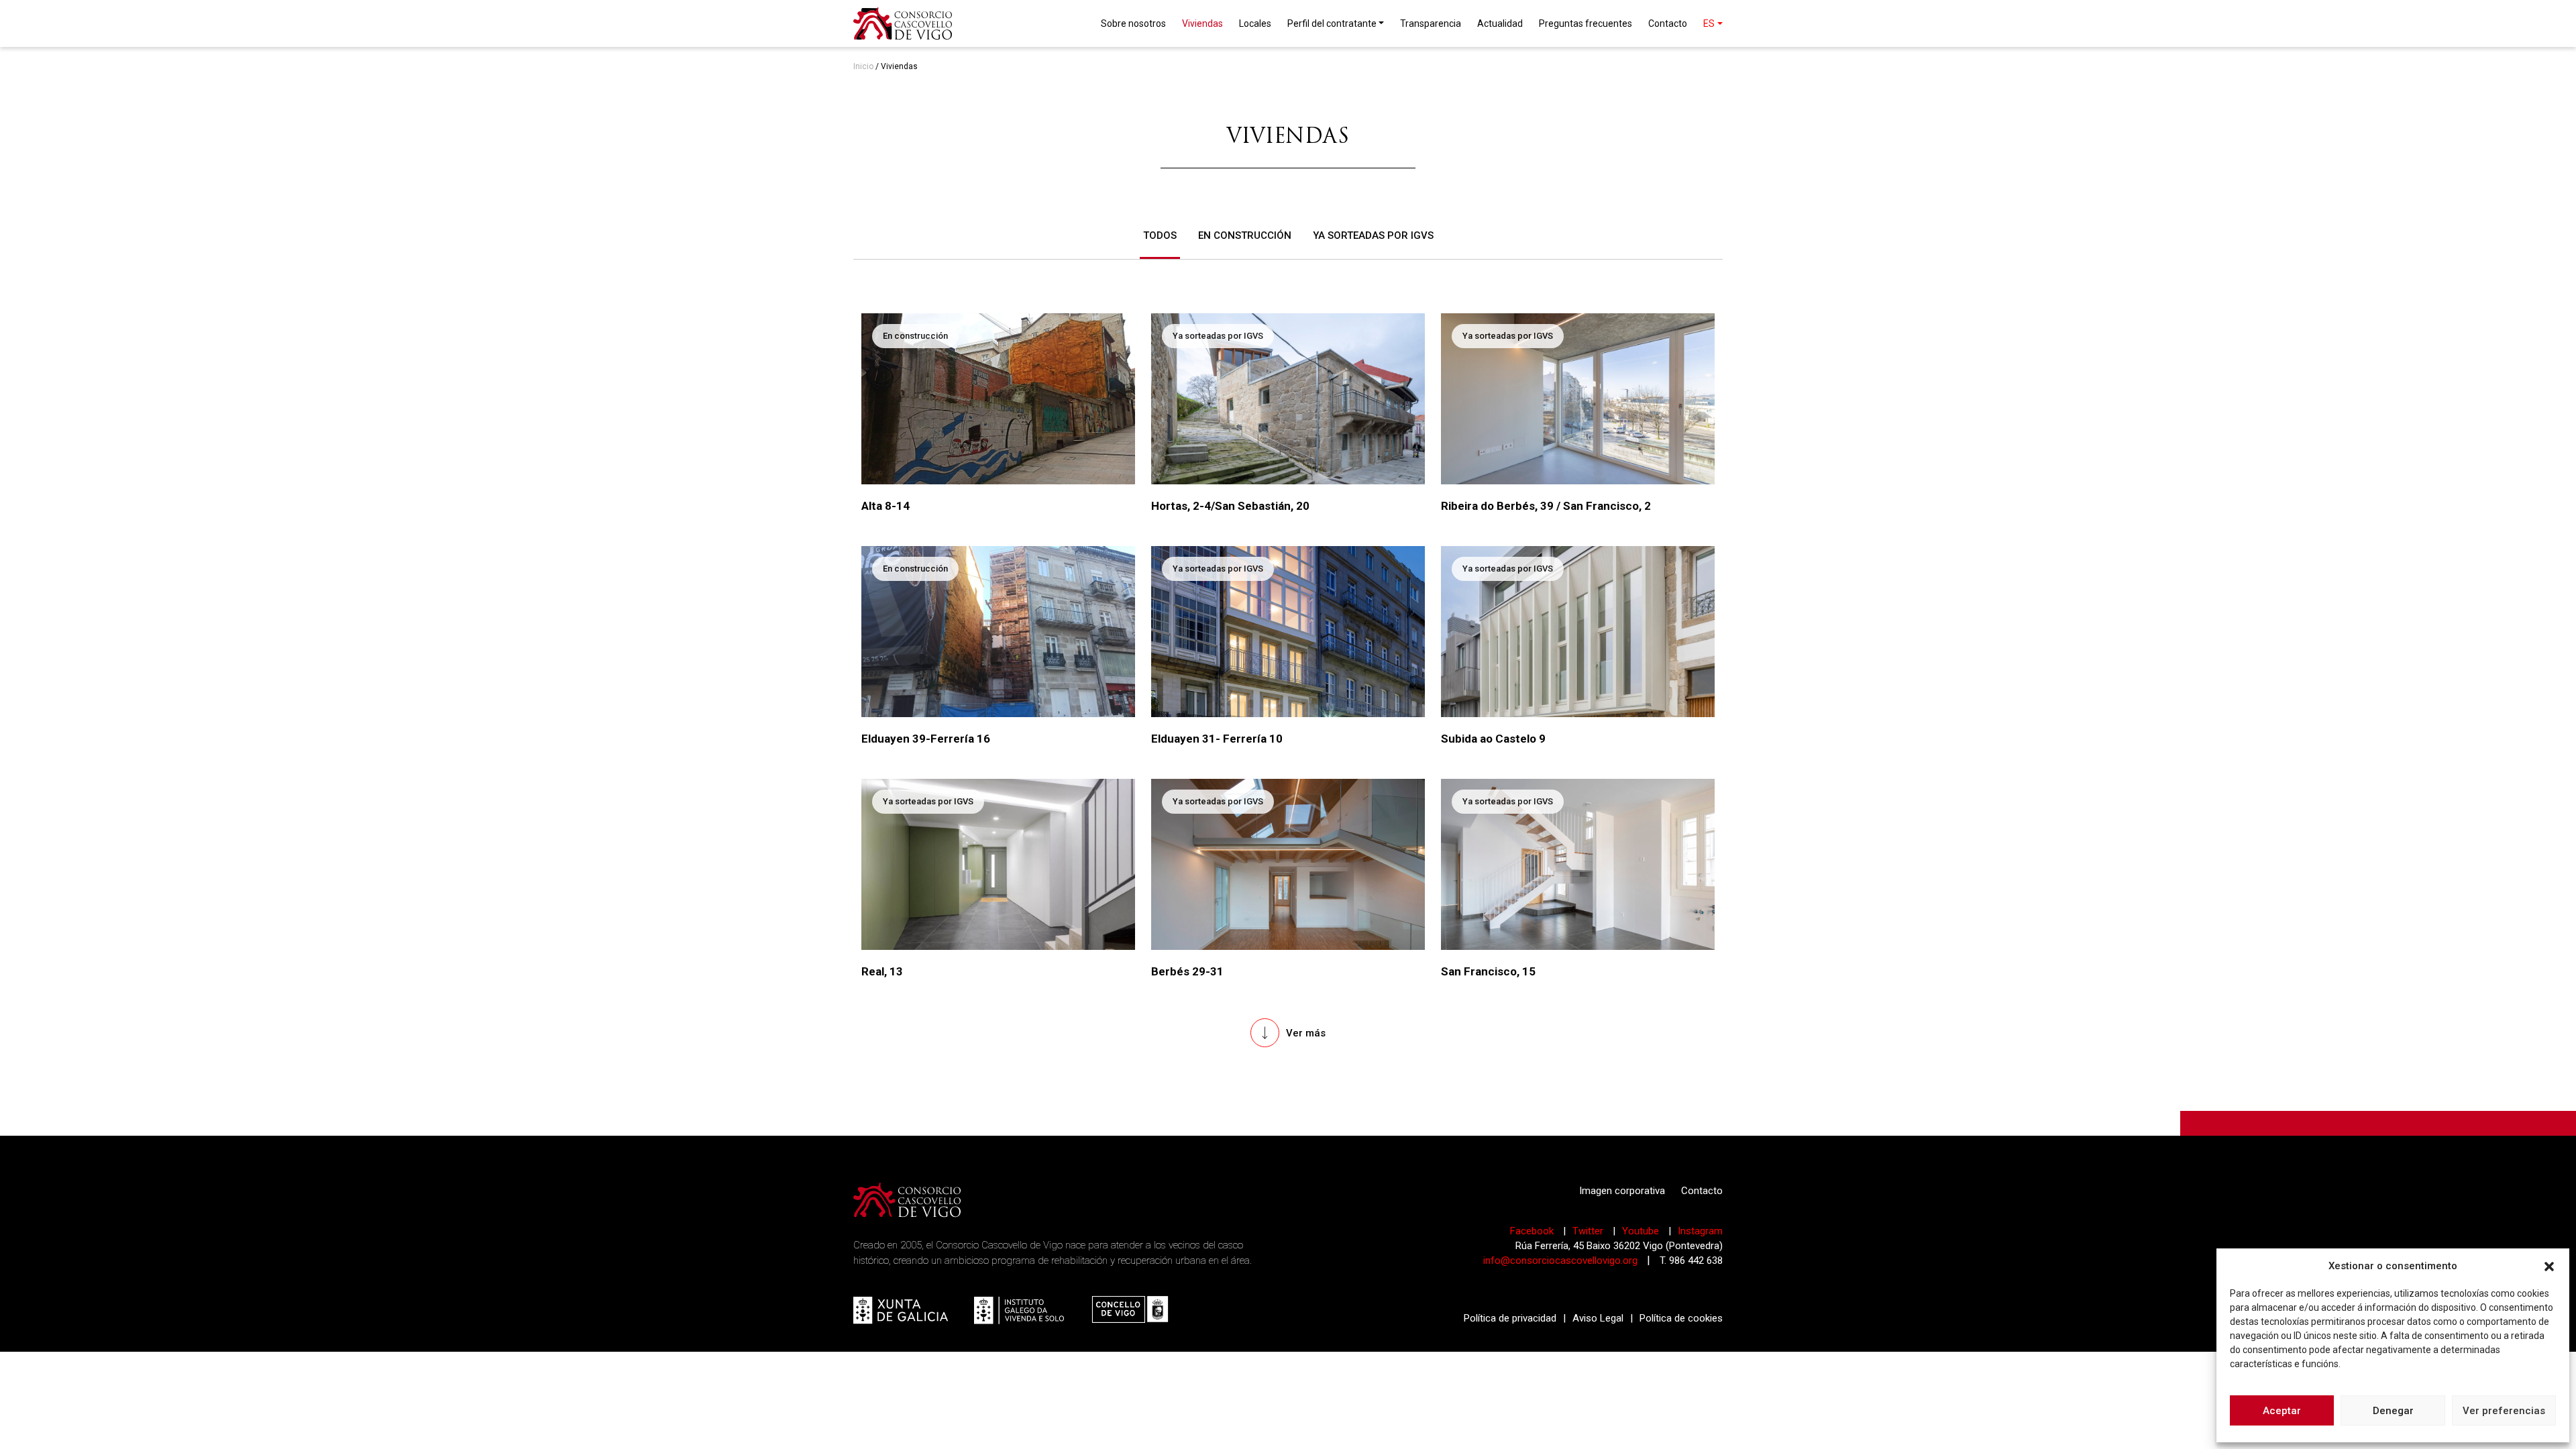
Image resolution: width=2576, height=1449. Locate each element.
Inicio (863, 66)
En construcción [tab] (1245, 235)
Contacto (1702, 1191)
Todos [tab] (1160, 235)
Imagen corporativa (1622, 1191)
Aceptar (2282, 1411)
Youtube (1642, 1231)
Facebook (1533, 1231)
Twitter (1589, 1231)
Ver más (1306, 1033)
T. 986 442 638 (1691, 1260)
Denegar (2393, 1411)
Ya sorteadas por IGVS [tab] (1373, 235)
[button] (2549, 1266)
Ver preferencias (2504, 1411)
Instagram (1700, 1231)
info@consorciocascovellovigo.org (1560, 1260)
